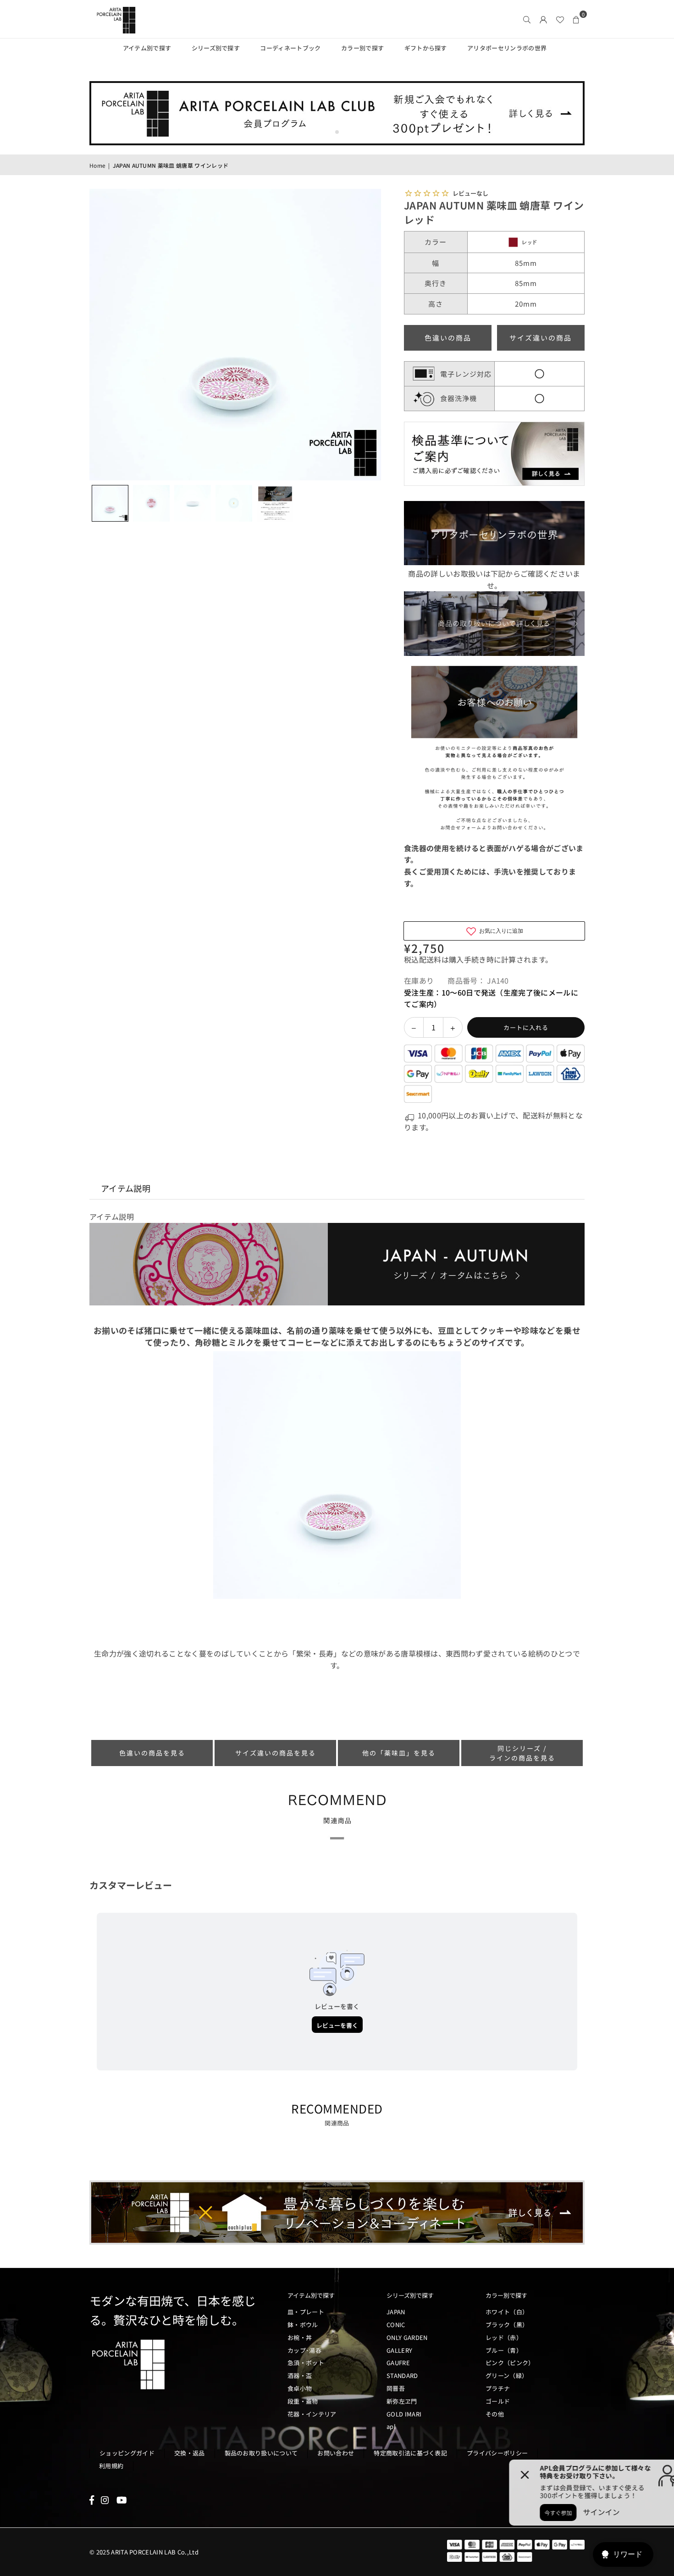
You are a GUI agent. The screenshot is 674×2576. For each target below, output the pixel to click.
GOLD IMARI (404, 2414)
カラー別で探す (362, 48)
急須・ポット (306, 2363)
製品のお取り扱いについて (261, 2453)
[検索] (527, 19)
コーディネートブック (290, 48)
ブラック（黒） (507, 2325)
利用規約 (111, 2466)
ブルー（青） (504, 2350)
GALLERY (399, 2350)
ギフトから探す (426, 48)
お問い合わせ (336, 2453)
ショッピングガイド (127, 2453)
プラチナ (498, 2388)
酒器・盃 (300, 2375)
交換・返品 (190, 2453)
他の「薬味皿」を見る (399, 1753)
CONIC (396, 2325)
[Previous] (102, 335)
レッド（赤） (504, 2337)
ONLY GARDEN (407, 2337)
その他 (495, 2414)
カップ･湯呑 (304, 2350)
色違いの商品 (448, 338)
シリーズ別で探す (216, 48)
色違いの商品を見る (152, 1753)
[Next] (368, 335)
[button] (576, 19)
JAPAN (396, 2312)
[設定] (543, 19)
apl (391, 2426)
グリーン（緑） (507, 2375)
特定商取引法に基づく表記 (410, 2453)
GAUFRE (398, 2363)
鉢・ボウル (303, 2325)
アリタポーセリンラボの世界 (507, 48)
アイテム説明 (126, 1188)
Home (97, 165)
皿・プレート (306, 2312)
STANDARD (402, 2375)
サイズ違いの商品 (541, 338)
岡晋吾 (396, 2388)
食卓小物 (300, 2388)
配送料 (430, 959)
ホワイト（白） (507, 2312)
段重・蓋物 (303, 2401)
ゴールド (498, 2401)
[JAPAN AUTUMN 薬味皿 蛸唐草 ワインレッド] (110, 503)
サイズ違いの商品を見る (276, 1753)
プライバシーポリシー (497, 2453)
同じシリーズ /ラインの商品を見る (522, 1753)
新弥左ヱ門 (402, 2401)
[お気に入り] (560, 19)
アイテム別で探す (147, 48)
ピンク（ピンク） (510, 2363)
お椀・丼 (300, 2337)
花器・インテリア (312, 2414)
